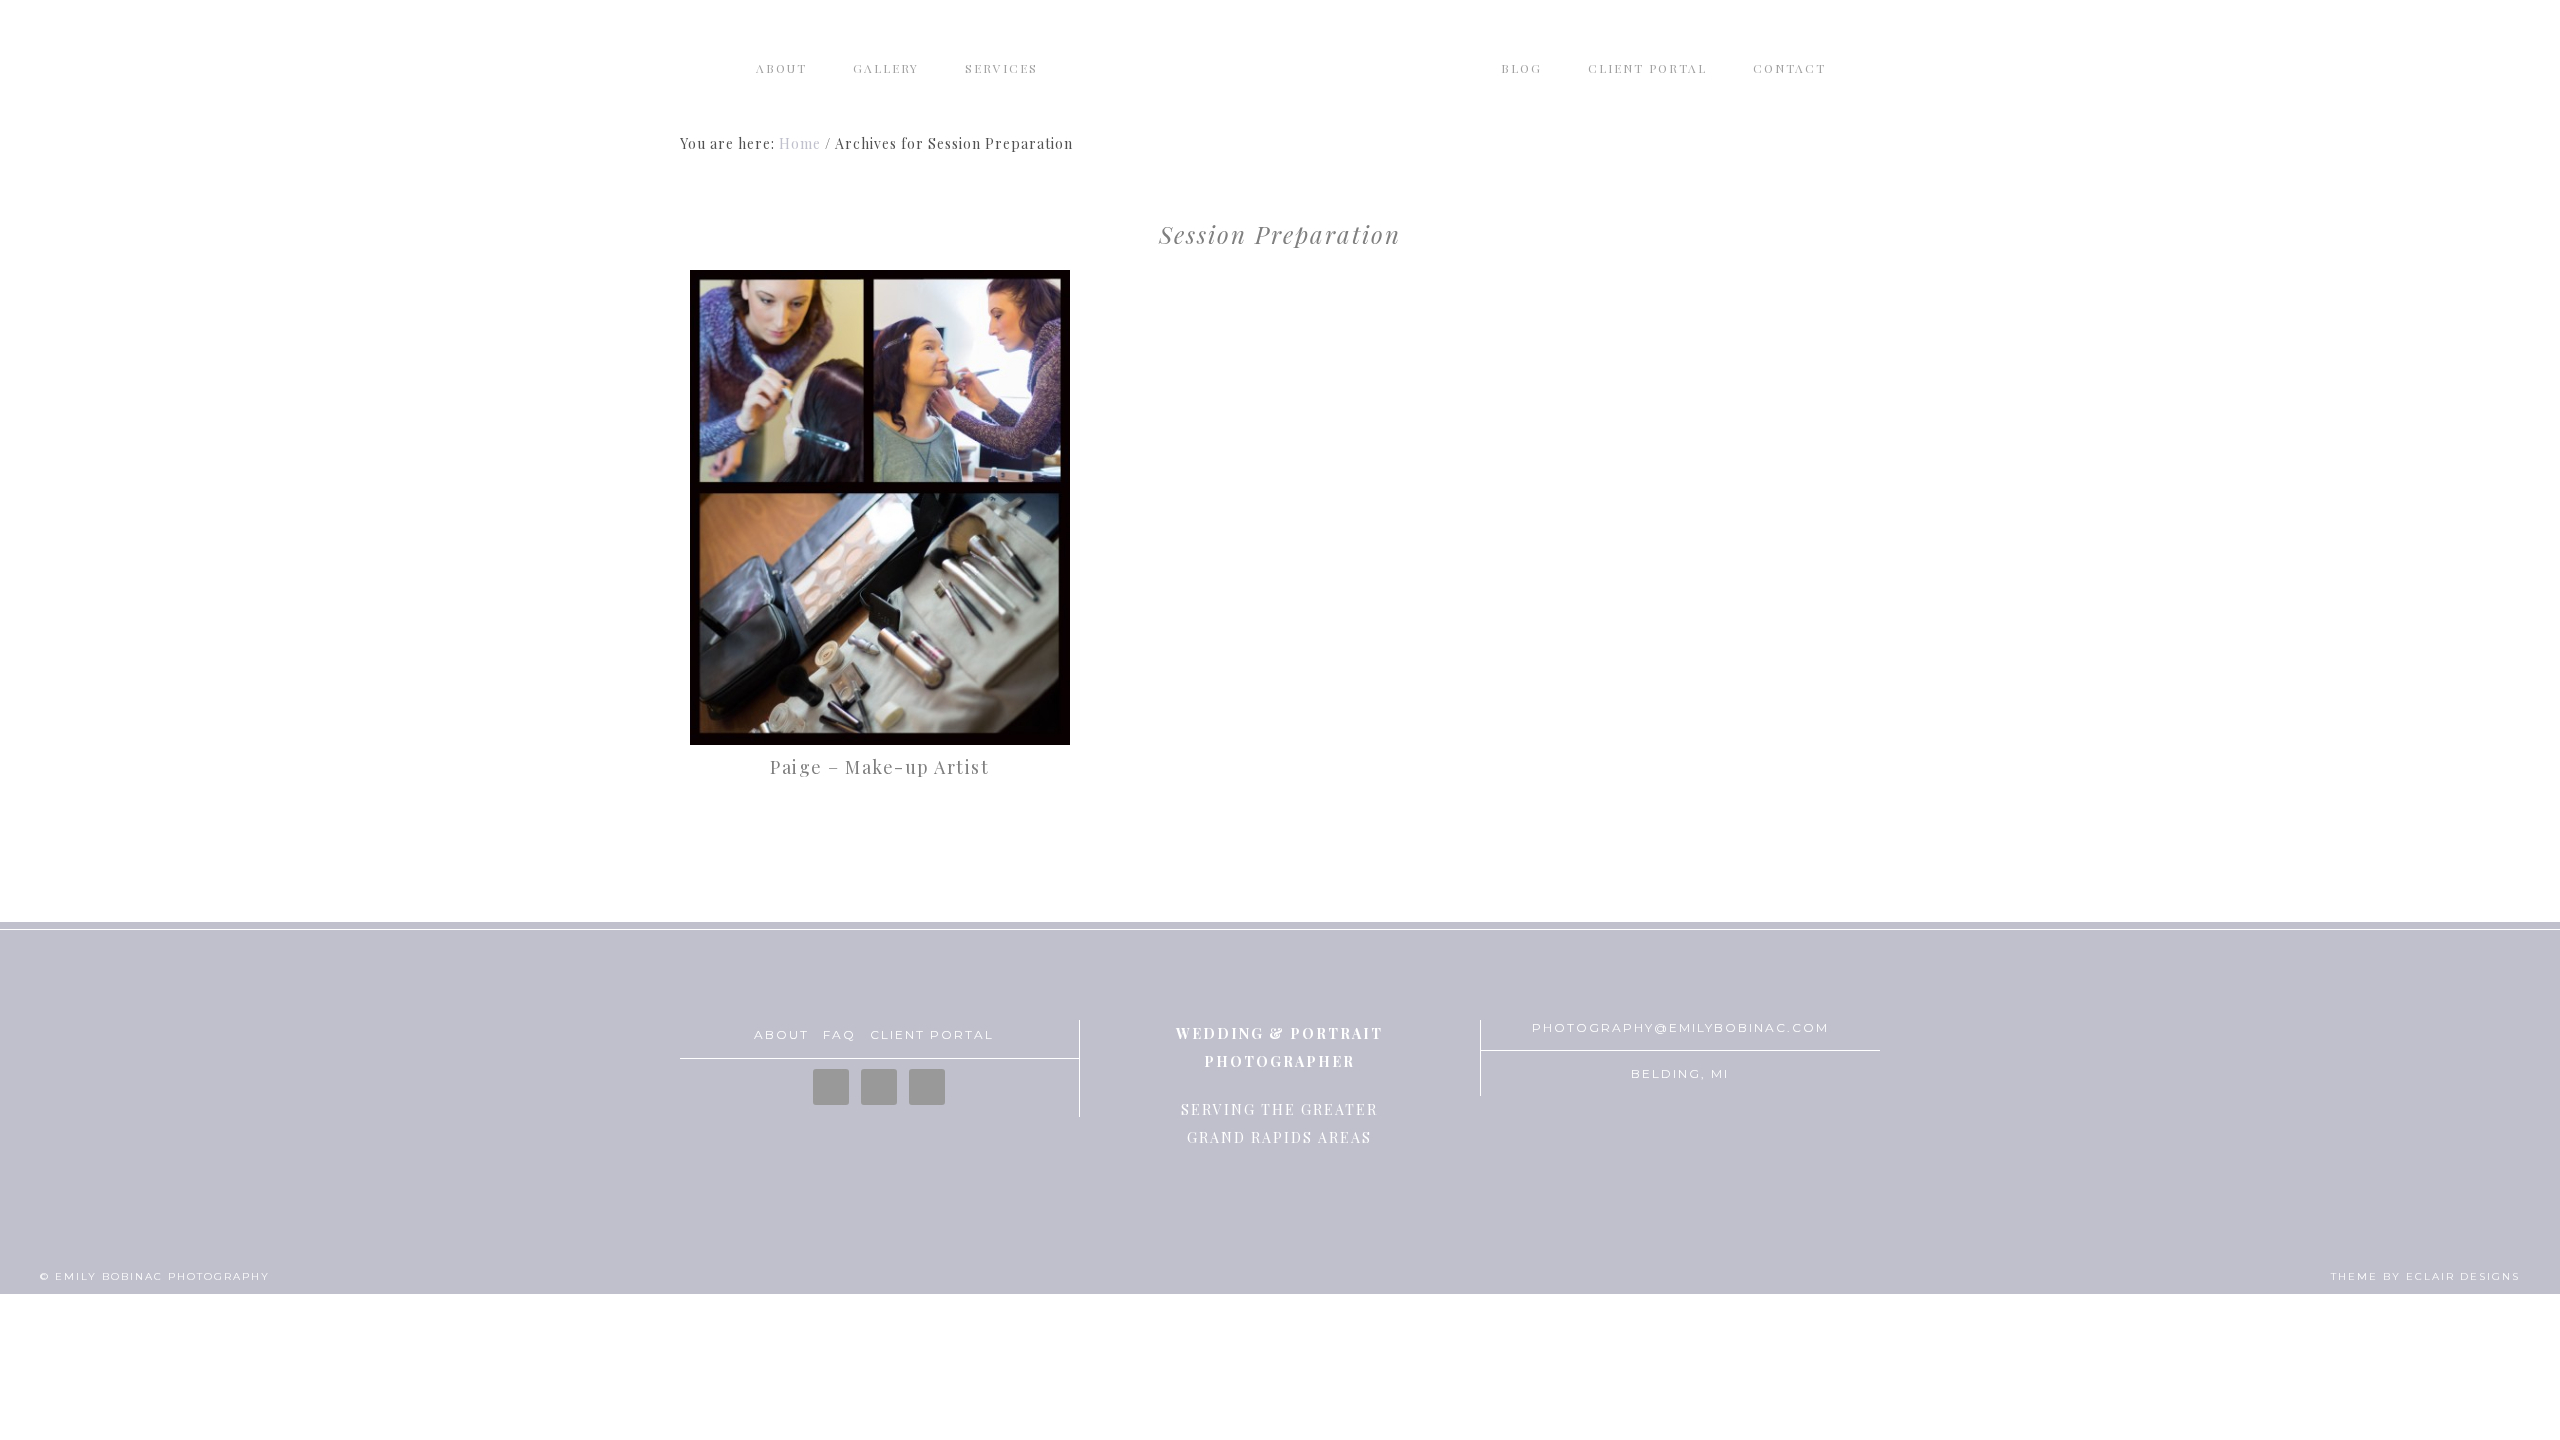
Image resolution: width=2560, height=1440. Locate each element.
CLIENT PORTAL (932, 1034)
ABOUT (781, 1034)
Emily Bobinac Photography (1280, 75)
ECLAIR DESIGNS (2463, 1276)
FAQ (839, 1034)
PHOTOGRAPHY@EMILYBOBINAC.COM (1680, 1027)
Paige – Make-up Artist (879, 767)
